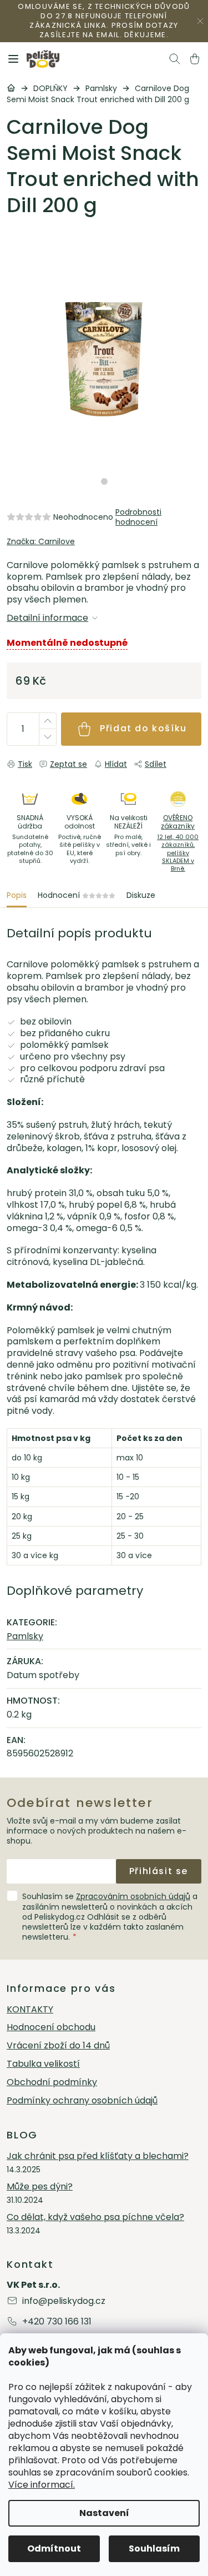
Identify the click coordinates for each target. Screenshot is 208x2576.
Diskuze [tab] (141, 895)
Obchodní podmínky (52, 2083)
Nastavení (104, 2513)
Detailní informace (47, 618)
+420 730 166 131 (57, 2321)
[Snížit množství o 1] (47, 737)
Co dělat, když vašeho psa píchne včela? (95, 2218)
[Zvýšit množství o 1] (47, 721)
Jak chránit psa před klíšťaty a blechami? (98, 2156)
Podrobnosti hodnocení (138, 517)
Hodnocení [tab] (77, 895)
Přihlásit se (159, 1871)
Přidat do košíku (143, 728)
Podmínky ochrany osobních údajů (82, 2101)
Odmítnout (54, 2549)
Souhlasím (154, 2549)
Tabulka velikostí (43, 2064)
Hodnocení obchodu (51, 2028)
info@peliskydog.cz (64, 2301)
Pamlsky (25, 1636)
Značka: (41, 541)
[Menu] (13, 59)
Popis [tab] (17, 895)
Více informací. (42, 2485)
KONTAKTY (30, 2010)
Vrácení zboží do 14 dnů (58, 2046)
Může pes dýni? (40, 2187)
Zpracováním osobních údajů (133, 1896)
